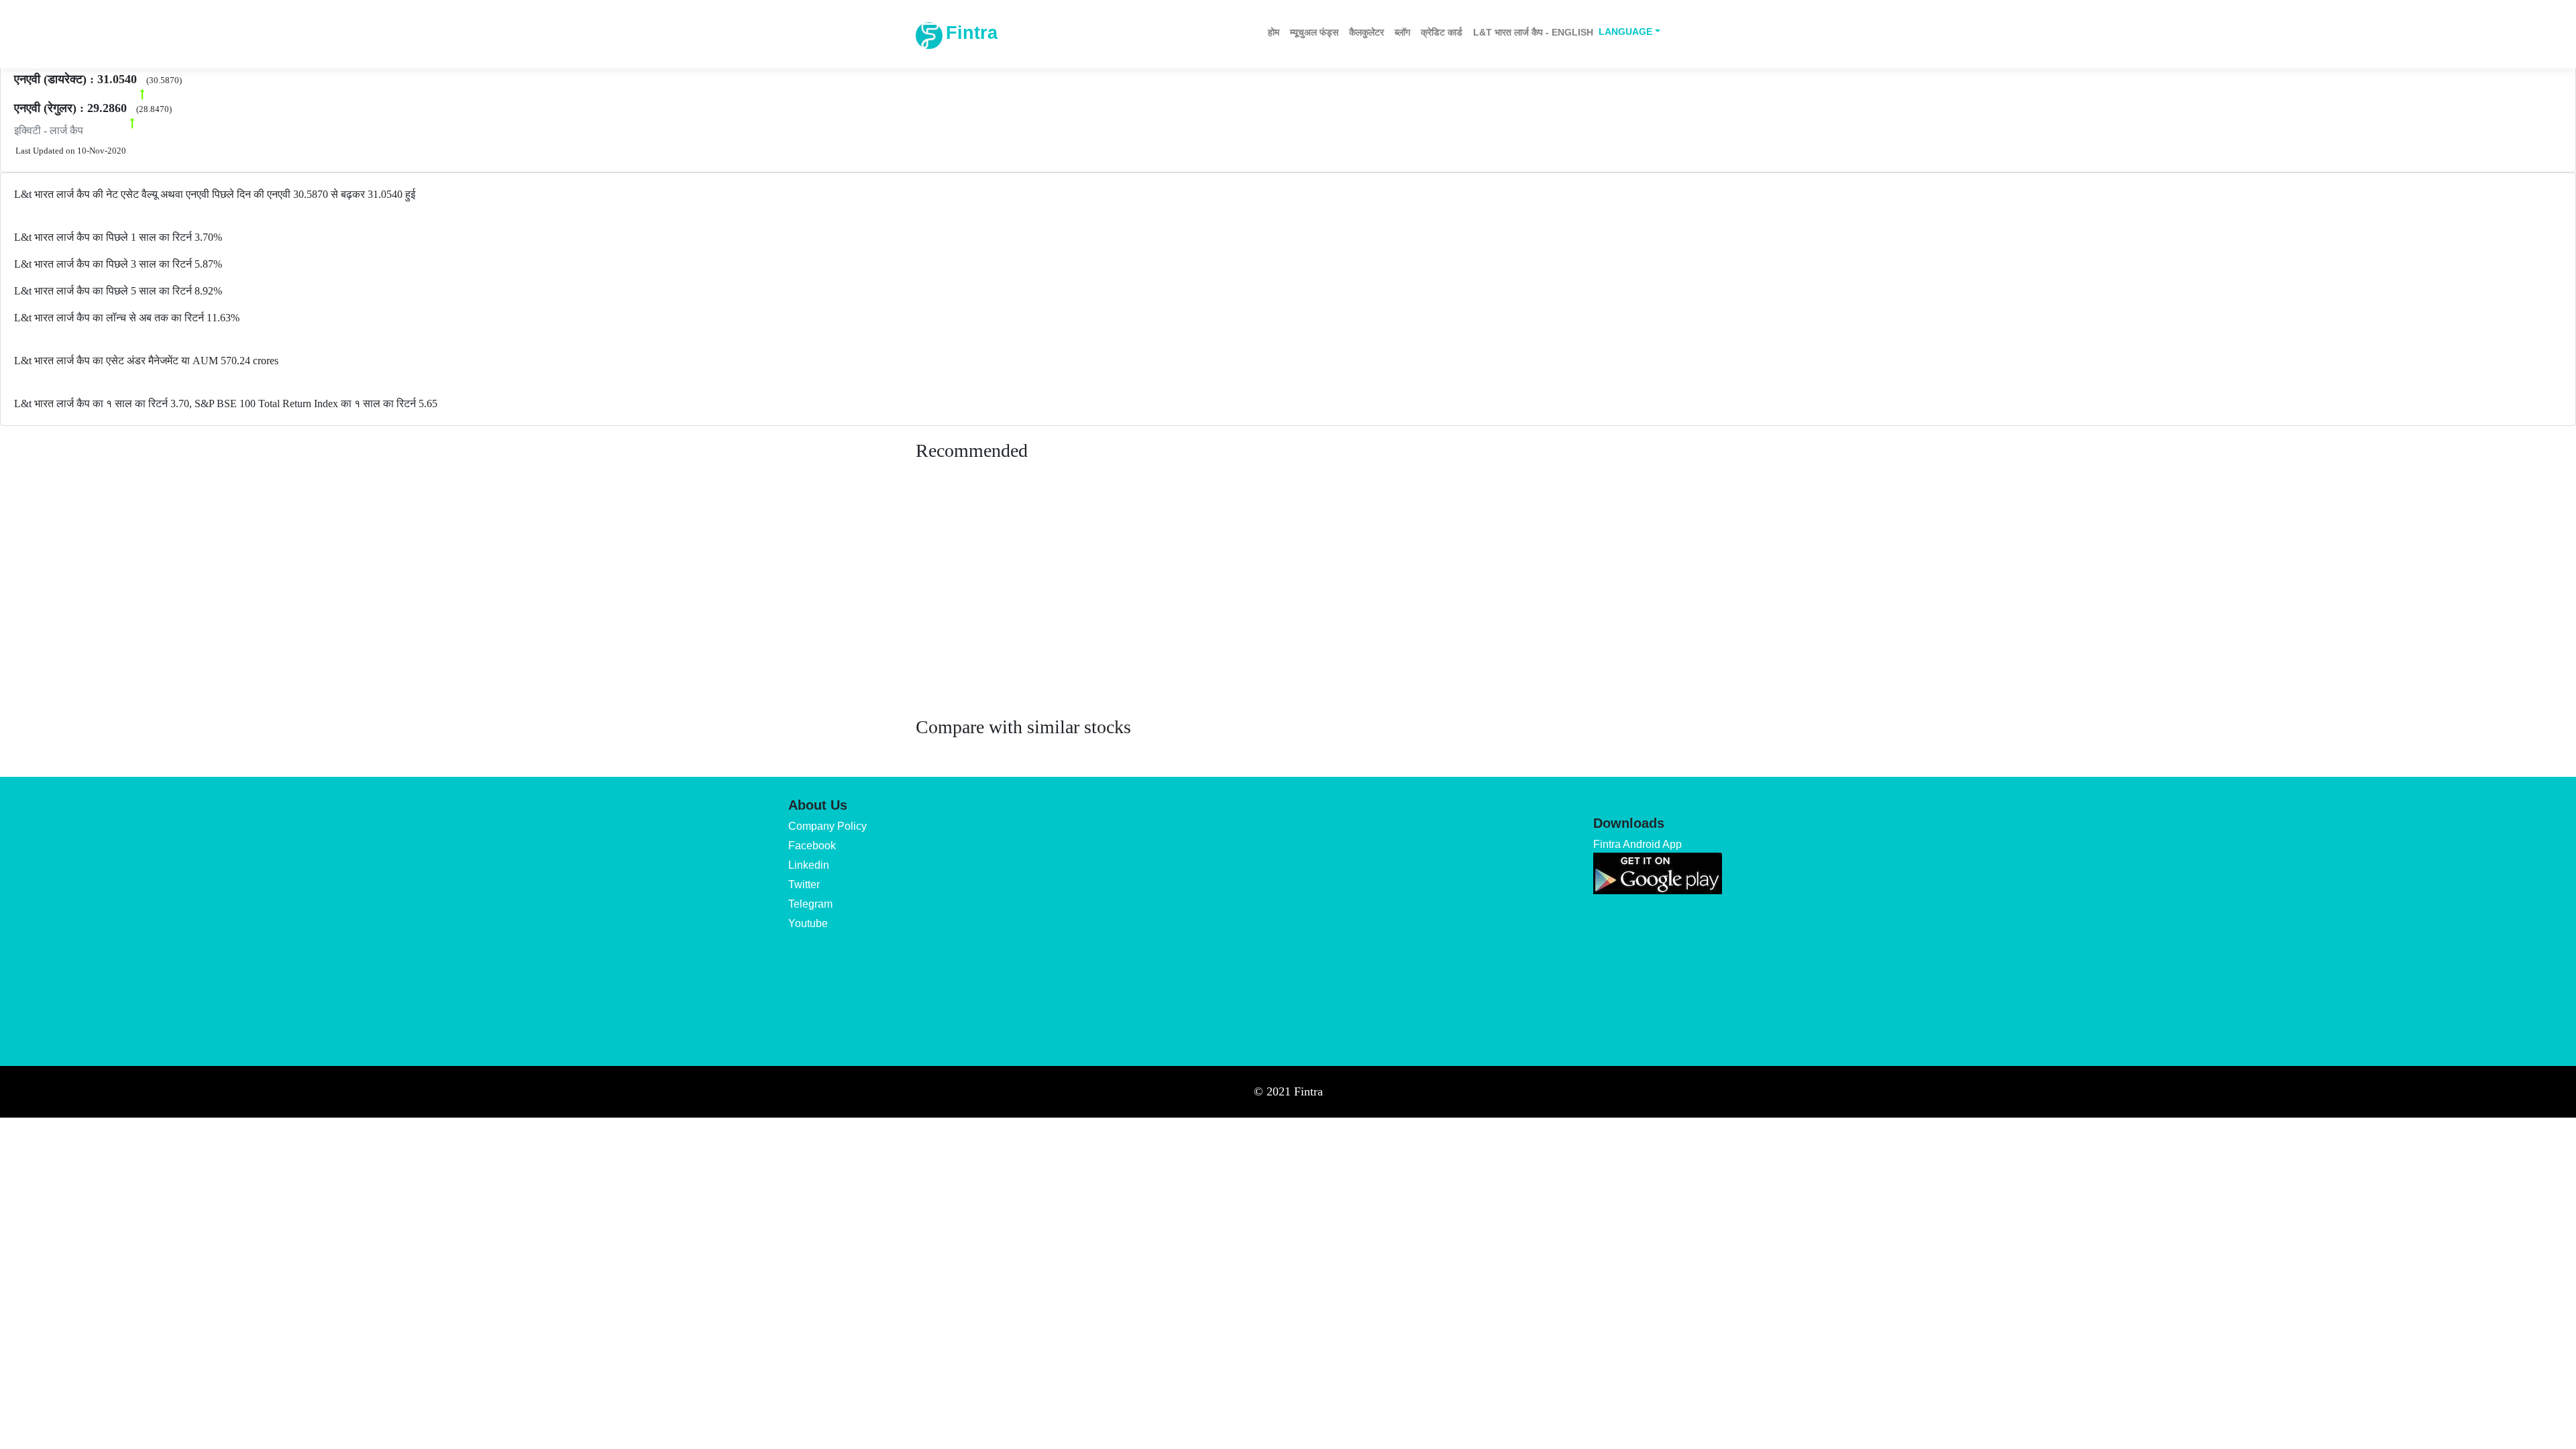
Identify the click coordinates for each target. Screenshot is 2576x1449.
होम (1274, 32)
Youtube (808, 923)
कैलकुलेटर (1366, 32)
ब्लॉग (1402, 32)
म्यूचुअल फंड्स (1314, 32)
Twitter (804, 884)
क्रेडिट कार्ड (1442, 32)
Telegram (810, 904)
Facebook (812, 846)
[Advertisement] (1288, 602)
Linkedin (809, 865)
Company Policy (827, 826)
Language (1625, 32)
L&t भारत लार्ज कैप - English (1533, 32)
